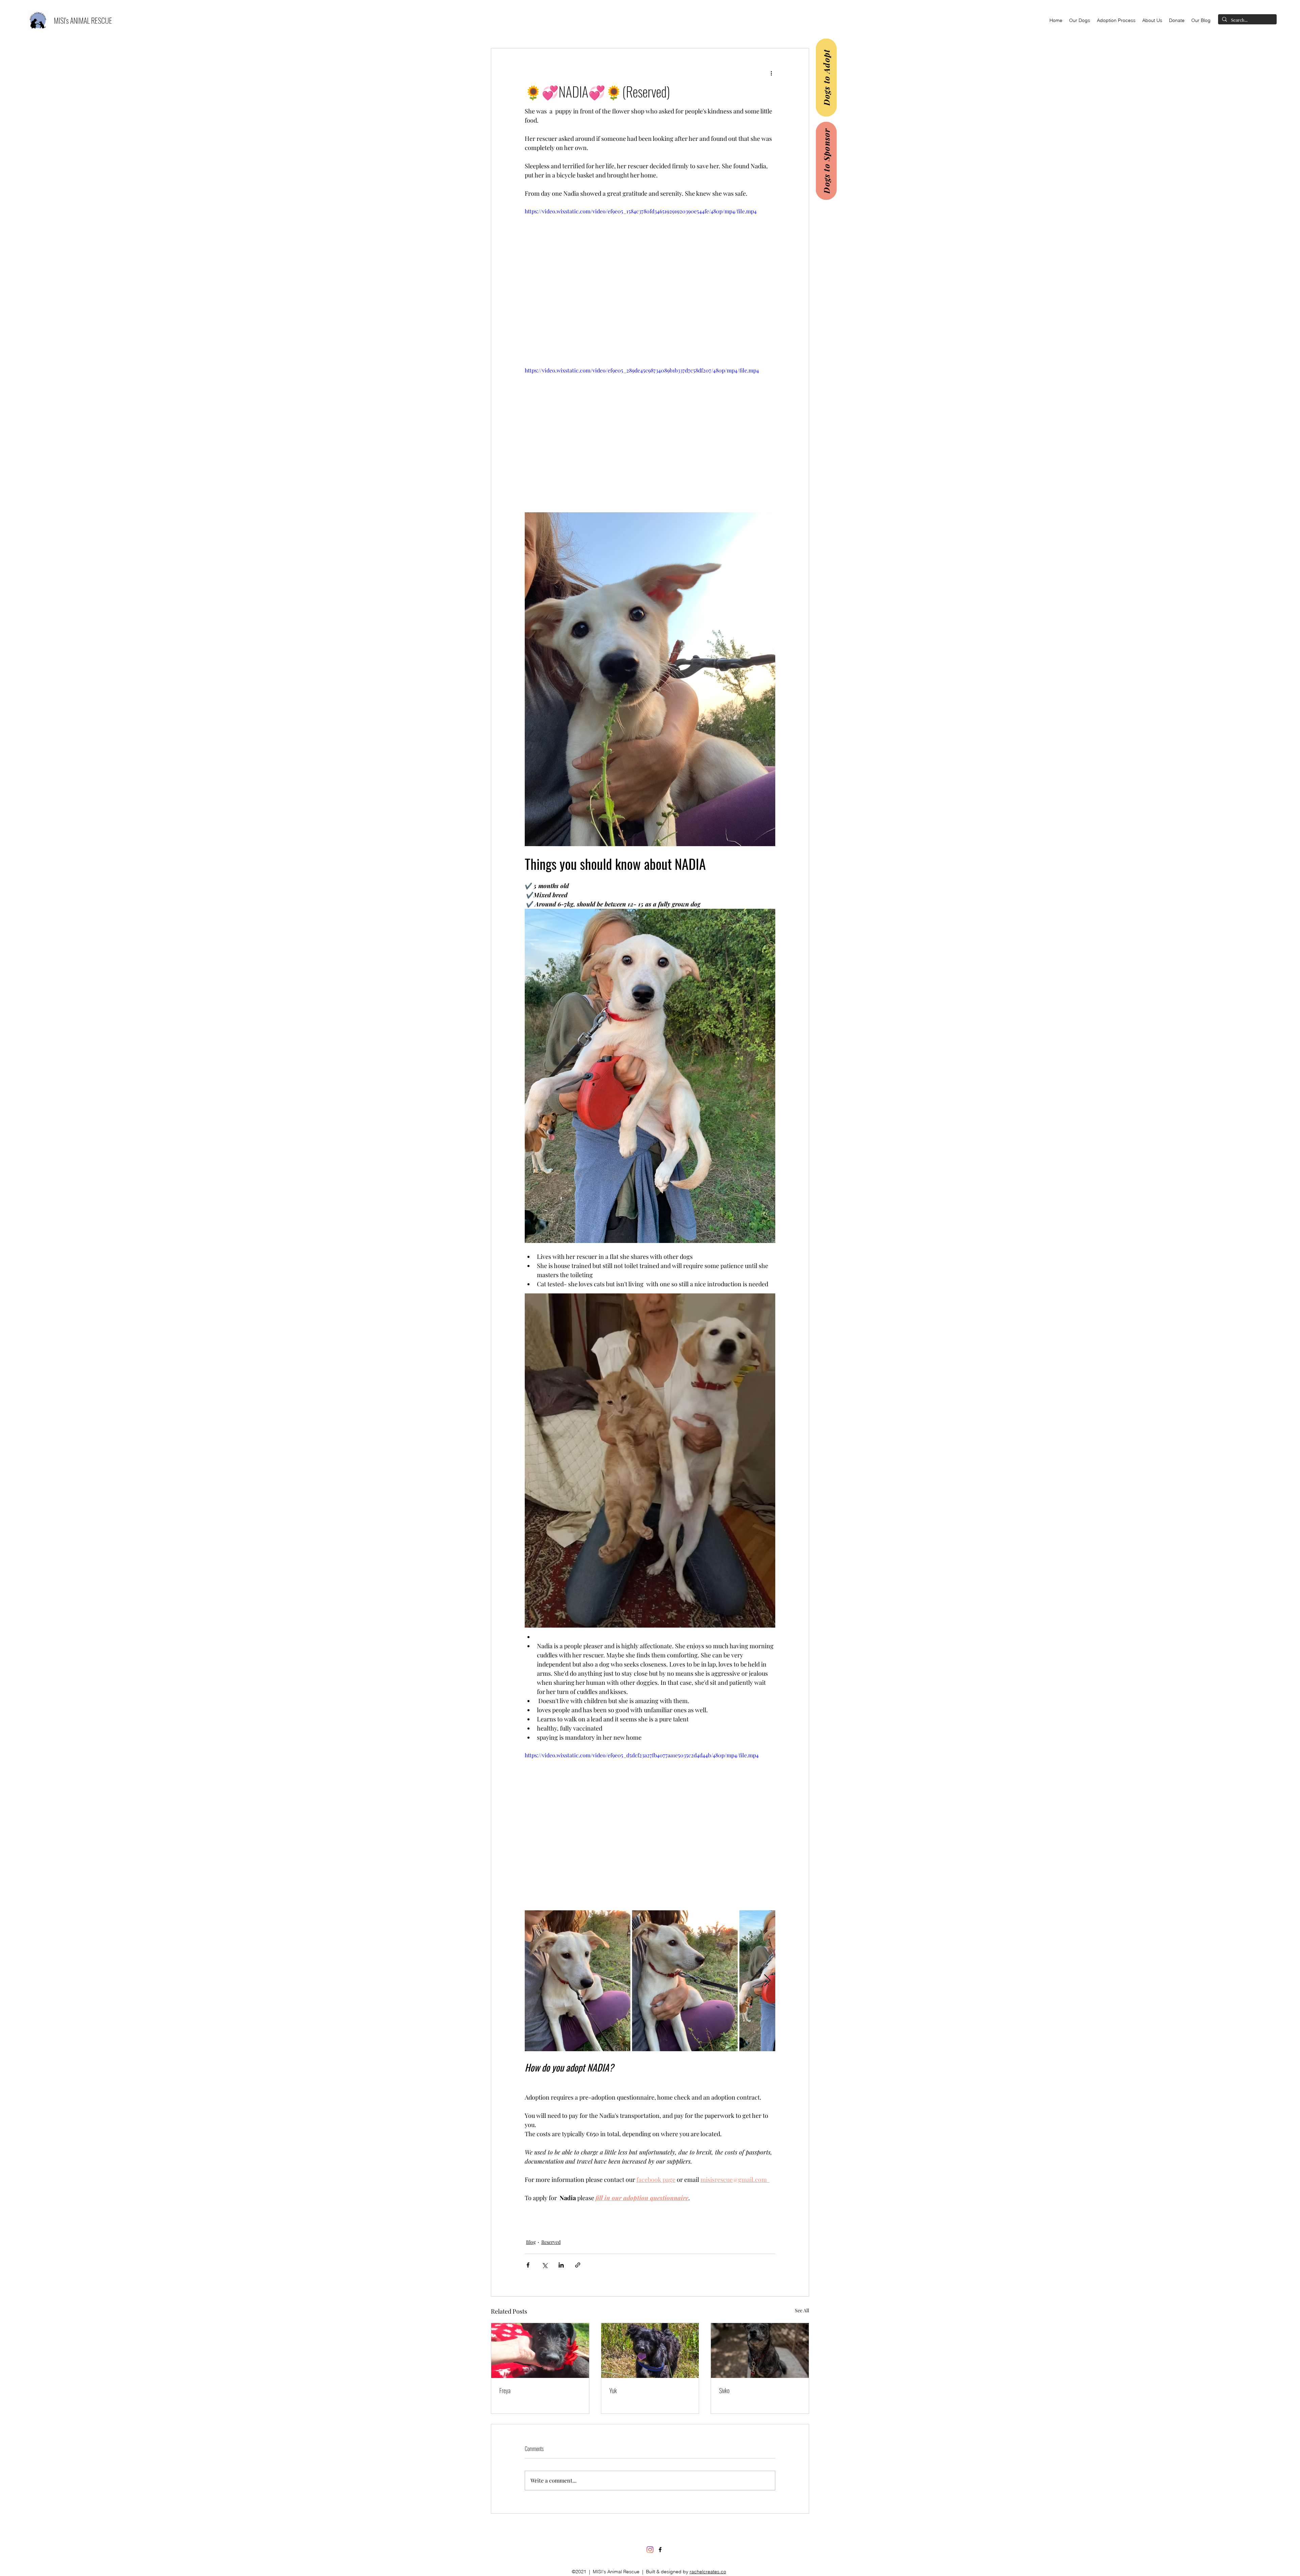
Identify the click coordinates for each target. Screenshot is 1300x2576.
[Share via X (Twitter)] (545, 2265)
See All (802, 2310)
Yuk (613, 2390)
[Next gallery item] (767, 1981)
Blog (531, 2242)
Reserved (551, 2242)
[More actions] (771, 73)
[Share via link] (578, 2265)
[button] (1080, 20)
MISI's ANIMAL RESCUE (83, 20)
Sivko (724, 2390)
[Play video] (650, 278)
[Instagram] (650, 2555)
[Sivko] (760, 2350)
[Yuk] (650, 2350)
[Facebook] (660, 2555)
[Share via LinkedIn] (561, 2265)
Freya (505, 2390)
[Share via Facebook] (528, 2265)
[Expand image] (578, 1981)
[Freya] (540, 2350)
